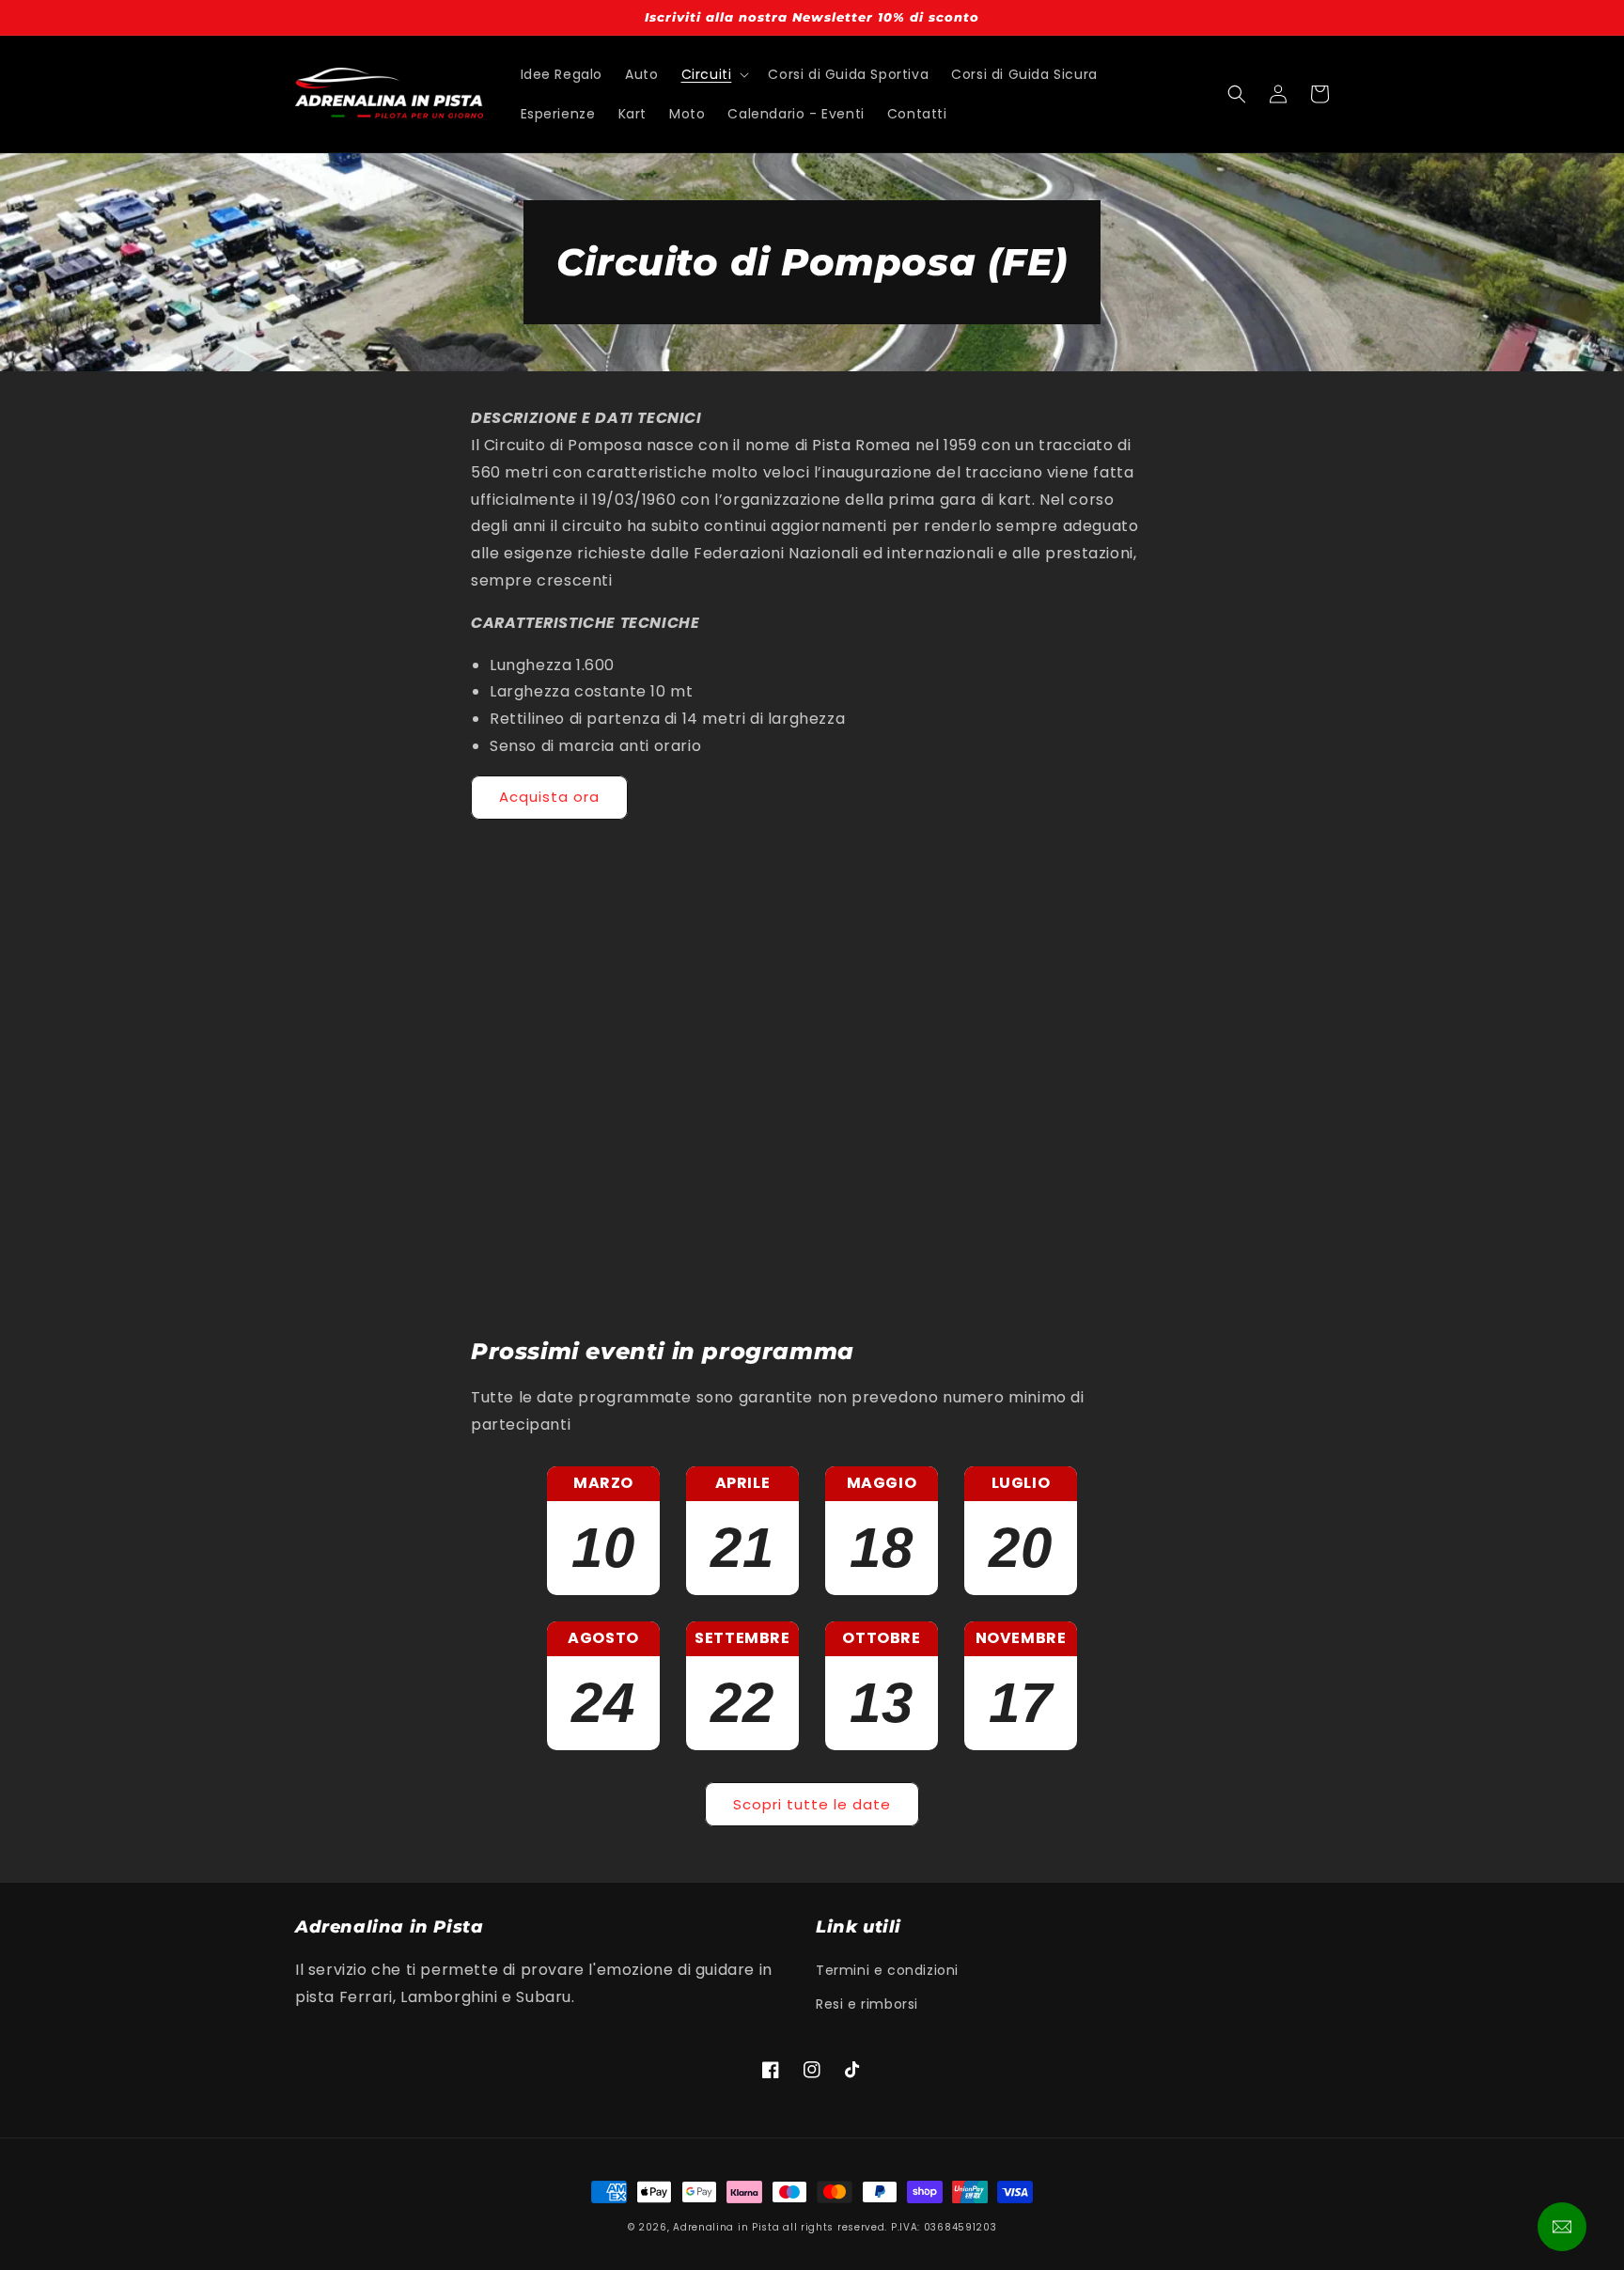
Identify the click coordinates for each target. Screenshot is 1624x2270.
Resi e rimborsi (867, 2004)
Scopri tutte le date (812, 1804)
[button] (714, 74)
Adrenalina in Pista (726, 2227)
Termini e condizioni (887, 1970)
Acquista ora (549, 797)
